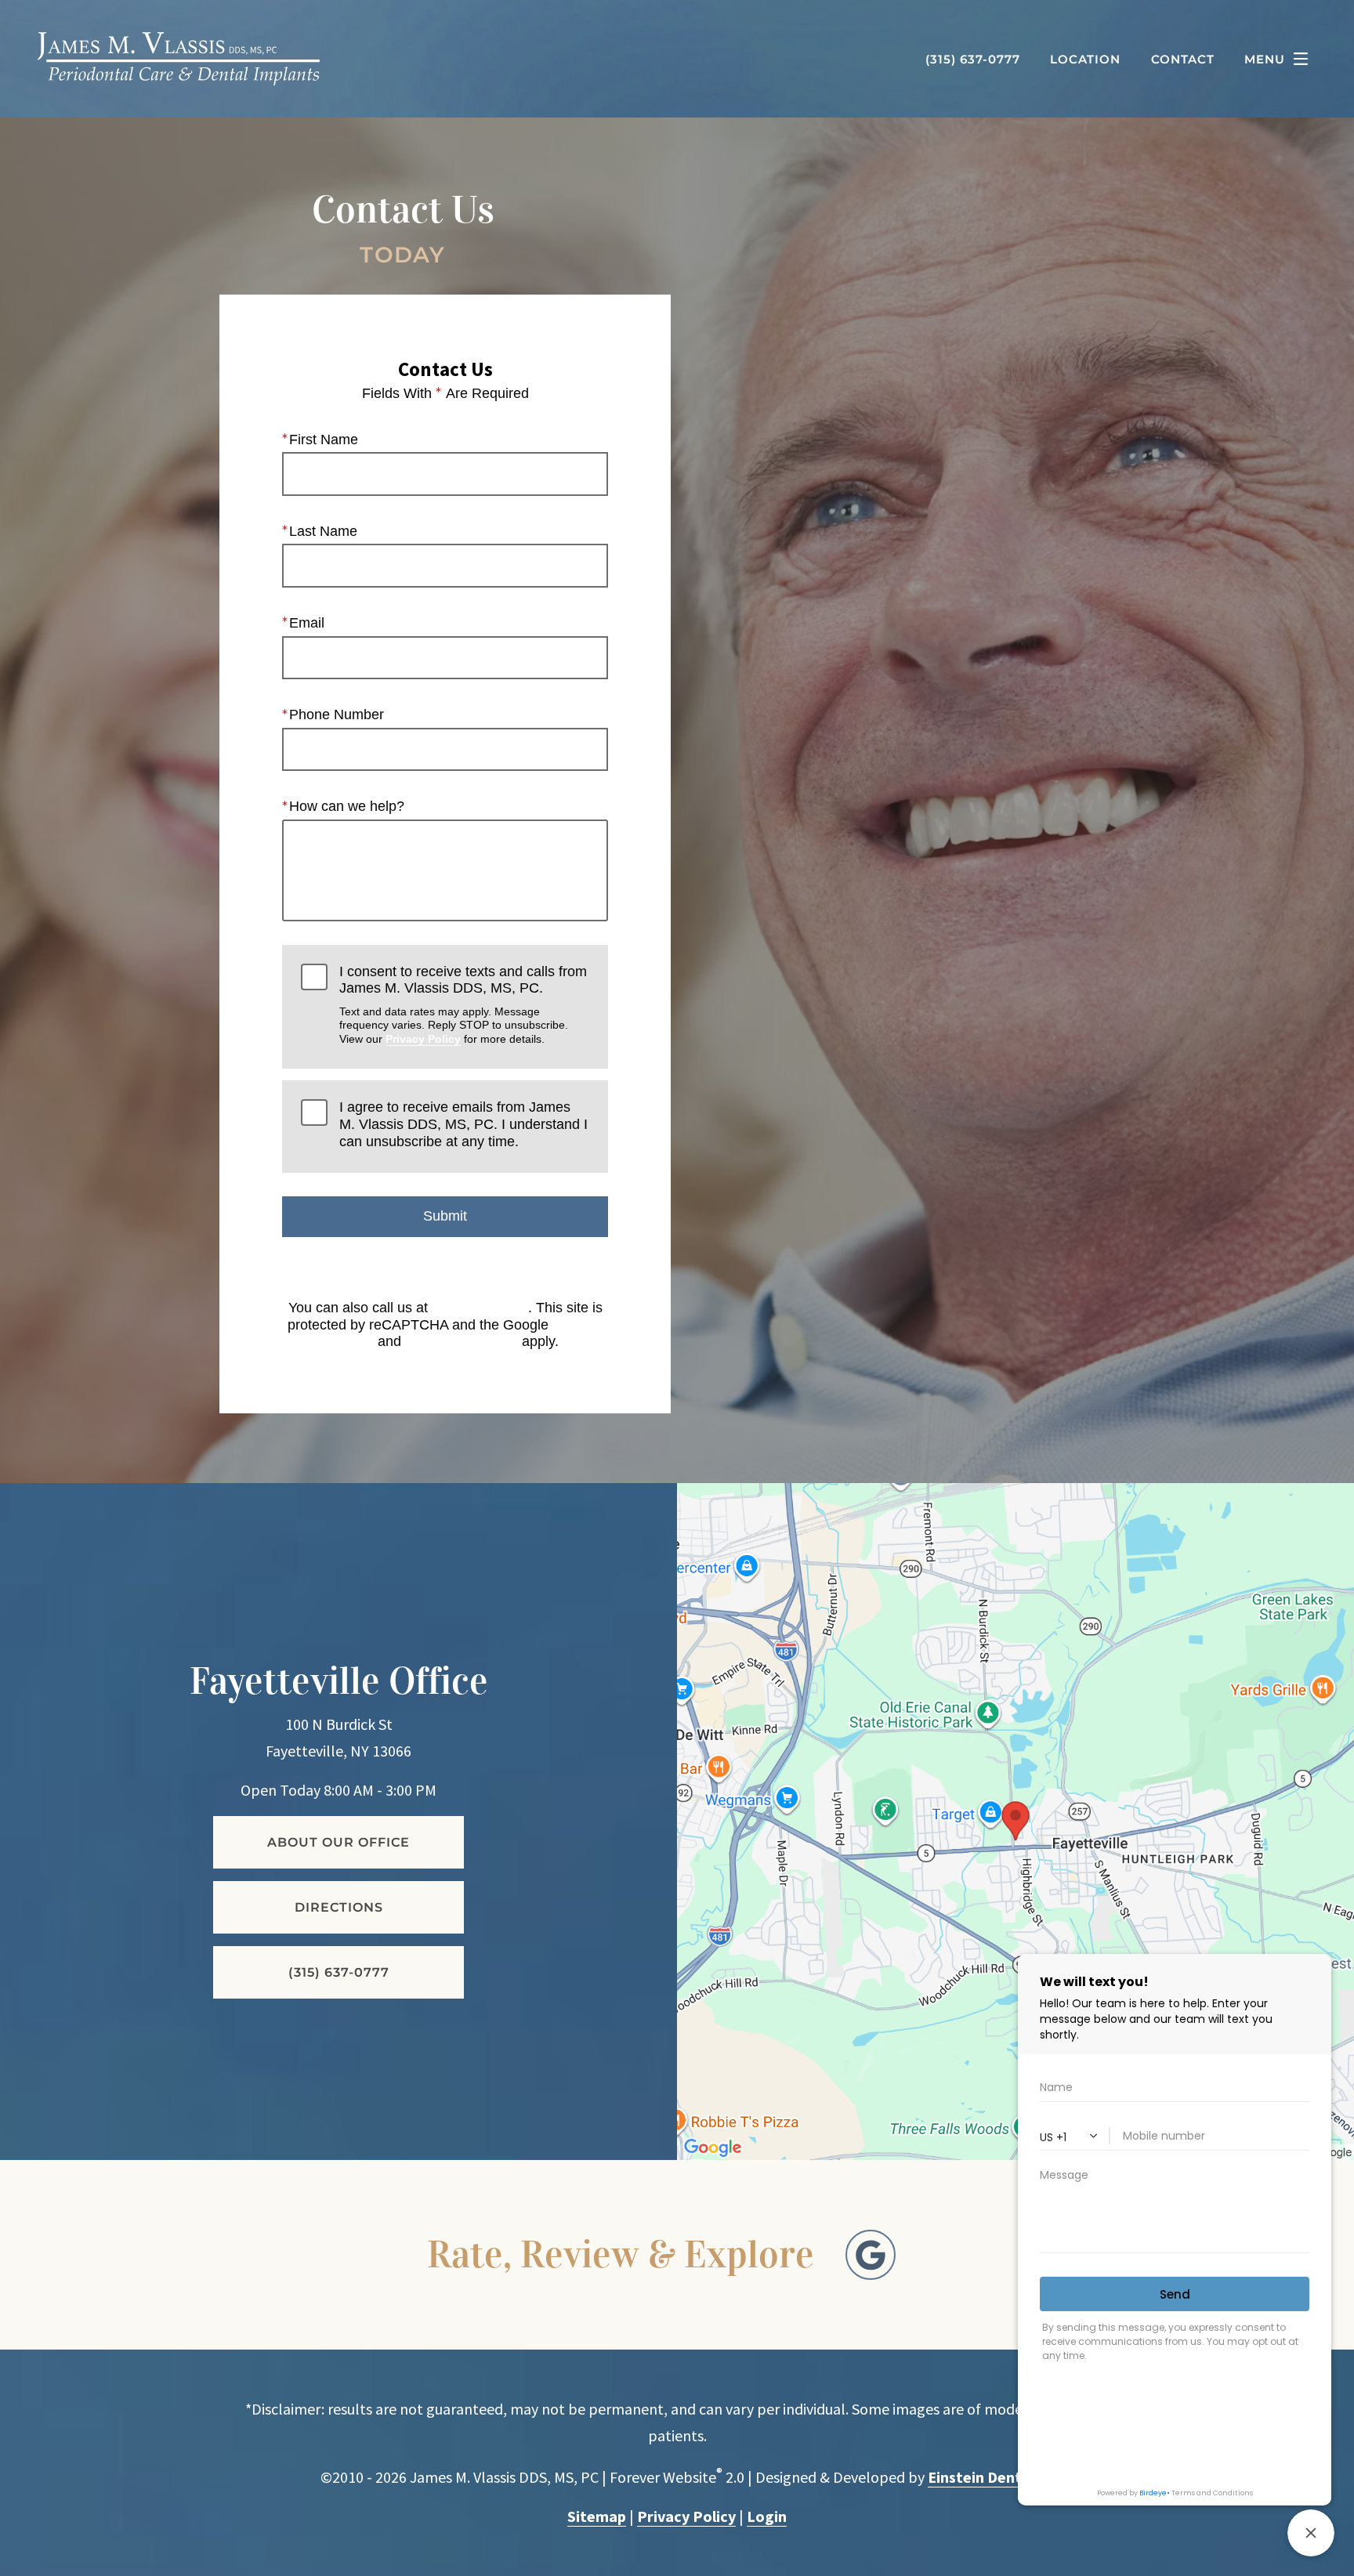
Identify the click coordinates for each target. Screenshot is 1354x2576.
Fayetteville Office (339, 1681)
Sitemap (597, 2516)
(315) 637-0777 (480, 1308)
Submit (445, 1216)
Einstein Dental (981, 2477)
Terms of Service (462, 1341)
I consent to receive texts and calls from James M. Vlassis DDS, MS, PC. (463, 1004)
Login (767, 2516)
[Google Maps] (871, 2255)
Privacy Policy (423, 1039)
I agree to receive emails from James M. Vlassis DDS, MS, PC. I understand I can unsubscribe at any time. (463, 1124)
